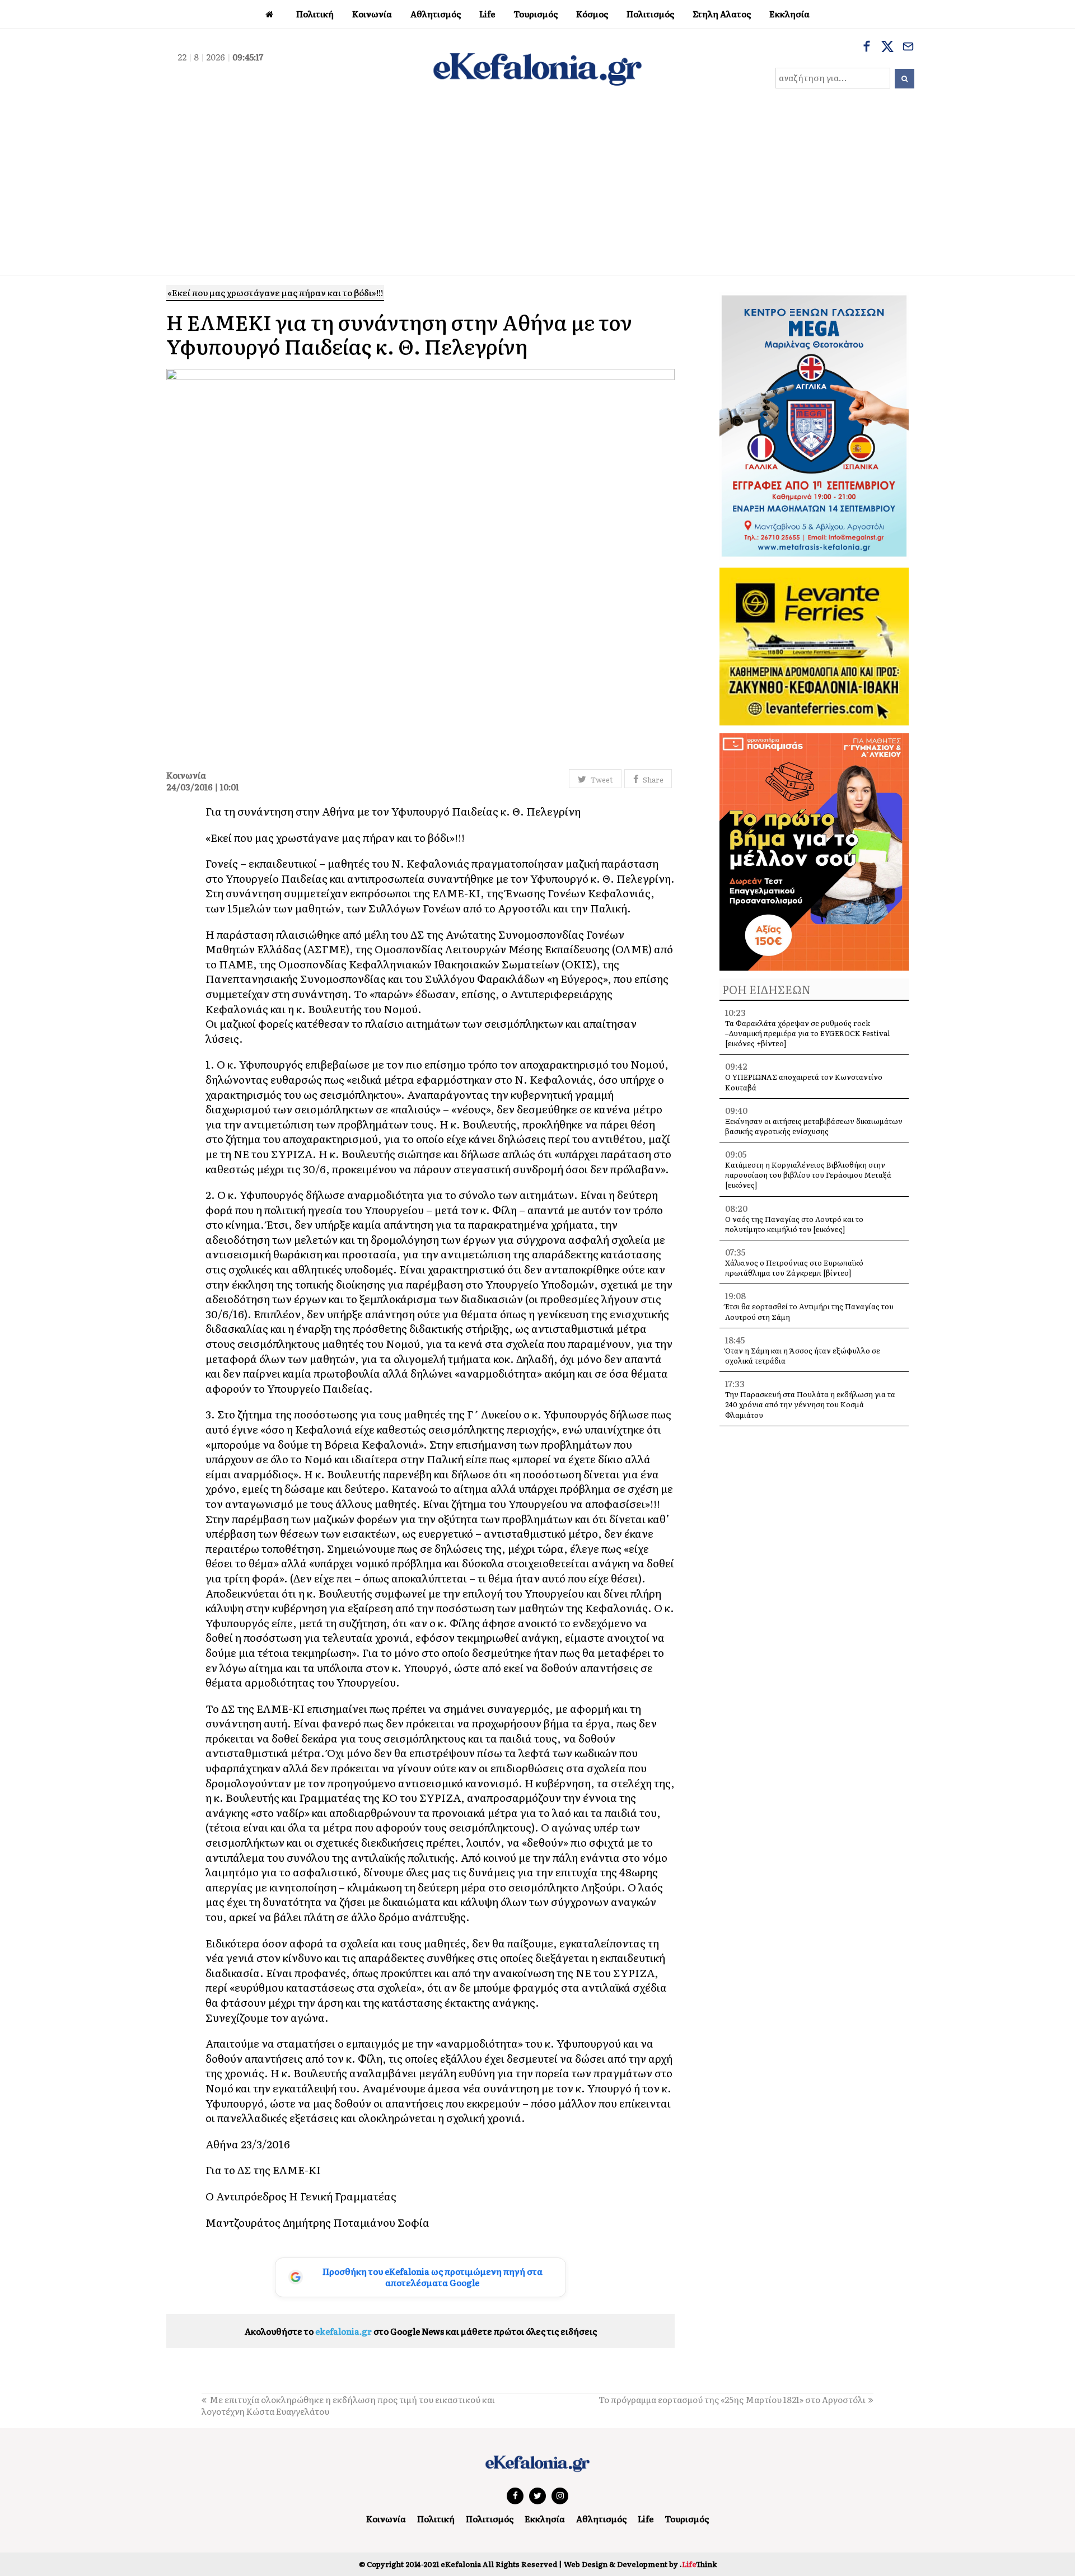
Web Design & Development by (640, 2564)
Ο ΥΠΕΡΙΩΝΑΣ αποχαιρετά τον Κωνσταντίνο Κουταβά (804, 1082)
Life (646, 2519)
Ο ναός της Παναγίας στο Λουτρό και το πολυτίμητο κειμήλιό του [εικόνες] (794, 1224)
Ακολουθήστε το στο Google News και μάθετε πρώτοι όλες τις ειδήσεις (421, 2331)
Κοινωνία (386, 2519)
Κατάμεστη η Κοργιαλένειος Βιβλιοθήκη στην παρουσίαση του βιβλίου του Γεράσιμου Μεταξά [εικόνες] (808, 1175)
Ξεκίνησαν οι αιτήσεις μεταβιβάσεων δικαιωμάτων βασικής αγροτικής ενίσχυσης (814, 1126)
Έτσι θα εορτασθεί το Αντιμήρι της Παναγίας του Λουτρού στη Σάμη (809, 1311)
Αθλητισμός (601, 2519)
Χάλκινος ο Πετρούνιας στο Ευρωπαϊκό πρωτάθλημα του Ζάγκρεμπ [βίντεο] (794, 1268)
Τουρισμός (687, 2519)
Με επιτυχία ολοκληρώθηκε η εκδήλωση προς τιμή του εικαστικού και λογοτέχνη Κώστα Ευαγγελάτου (348, 2405)
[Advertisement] (537, 191)
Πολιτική (436, 2519)
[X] (887, 48)
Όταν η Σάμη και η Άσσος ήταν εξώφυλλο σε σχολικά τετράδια (803, 1355)
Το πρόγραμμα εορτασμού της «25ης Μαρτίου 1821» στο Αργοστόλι (732, 2399)
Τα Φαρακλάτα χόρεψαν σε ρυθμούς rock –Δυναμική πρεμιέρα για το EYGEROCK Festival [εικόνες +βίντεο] (808, 1033)
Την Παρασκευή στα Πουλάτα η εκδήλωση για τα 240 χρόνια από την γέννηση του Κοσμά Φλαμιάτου (810, 1404)
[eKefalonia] (537, 68)
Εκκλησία (545, 2519)
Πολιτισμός (490, 2519)
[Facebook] (867, 48)
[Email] (908, 48)
